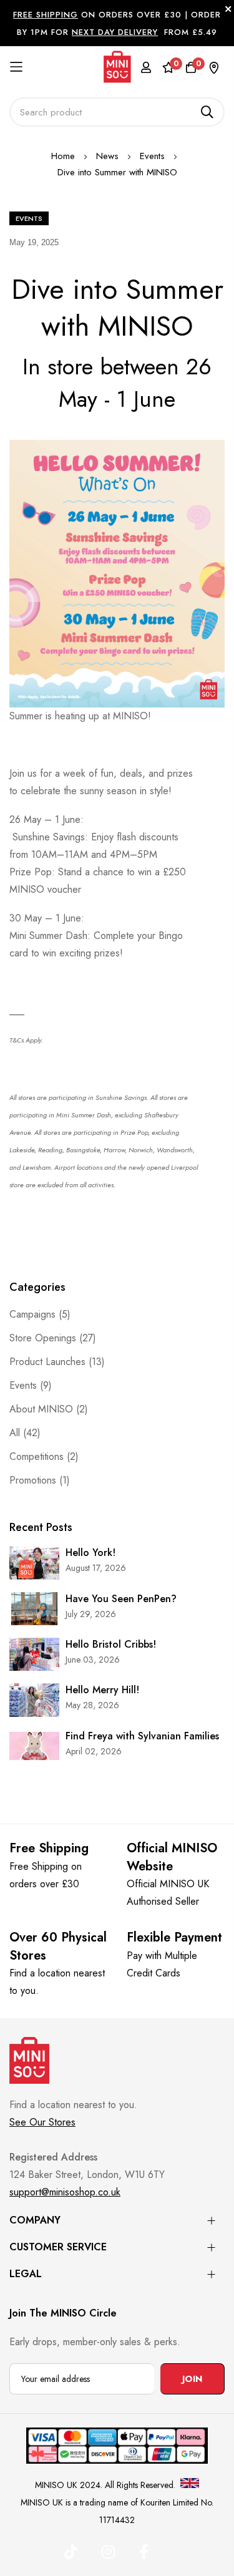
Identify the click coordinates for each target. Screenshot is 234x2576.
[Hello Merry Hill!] (34, 1700)
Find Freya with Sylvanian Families (142, 1736)
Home (65, 156)
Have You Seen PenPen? (121, 1599)
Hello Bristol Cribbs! (111, 1645)
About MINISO (43, 1409)
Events (154, 156)
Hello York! (90, 1553)
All (16, 1433)
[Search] (207, 112)
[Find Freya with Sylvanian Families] (34, 1746)
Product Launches (49, 1362)
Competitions (38, 1456)
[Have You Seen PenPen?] (34, 1609)
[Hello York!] (34, 1563)
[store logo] (117, 66)
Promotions (34, 1480)
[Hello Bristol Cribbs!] (34, 1654)
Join (192, 2379)
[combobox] (117, 112)
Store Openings (44, 1338)
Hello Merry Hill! (102, 1690)
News (109, 156)
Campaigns (34, 1314)
